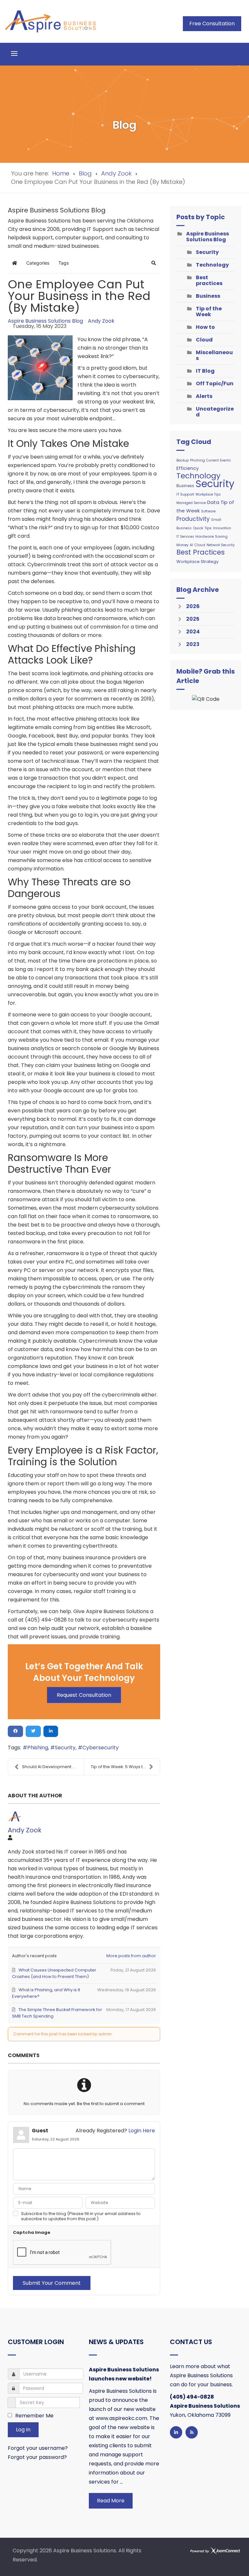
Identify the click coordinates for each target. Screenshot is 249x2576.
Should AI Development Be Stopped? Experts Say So (53, 1767)
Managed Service (191, 503)
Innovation (222, 528)
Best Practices (201, 552)
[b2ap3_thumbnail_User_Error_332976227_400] (40, 368)
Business (208, 296)
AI (191, 545)
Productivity (193, 519)
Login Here (142, 2131)
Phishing (38, 1748)
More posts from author (131, 1956)
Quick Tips (202, 528)
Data (213, 502)
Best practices (209, 280)
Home (61, 173)
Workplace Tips (208, 494)
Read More (111, 2501)
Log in (23, 2430)
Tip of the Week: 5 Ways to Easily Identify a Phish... (125, 1767)
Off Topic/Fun (215, 383)
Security (65, 1748)
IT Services (185, 537)
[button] (154, 263)
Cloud (204, 340)
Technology (212, 265)
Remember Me (34, 2416)
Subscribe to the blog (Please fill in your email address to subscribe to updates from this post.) (81, 2216)
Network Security (221, 545)
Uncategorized (215, 412)
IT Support (185, 494)
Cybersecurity (101, 1748)
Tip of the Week (209, 312)
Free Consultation (212, 24)
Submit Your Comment (52, 2283)
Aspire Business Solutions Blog (45, 321)
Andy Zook (116, 173)
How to (205, 327)
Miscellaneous (214, 355)
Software (208, 511)
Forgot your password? (37, 2457)
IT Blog (205, 371)
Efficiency (188, 468)
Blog (85, 173)
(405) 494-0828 (192, 2397)
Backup (183, 460)
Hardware (205, 536)
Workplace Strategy (197, 562)
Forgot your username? (38, 2448)
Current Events (219, 460)
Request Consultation (84, 1695)
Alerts (204, 396)
